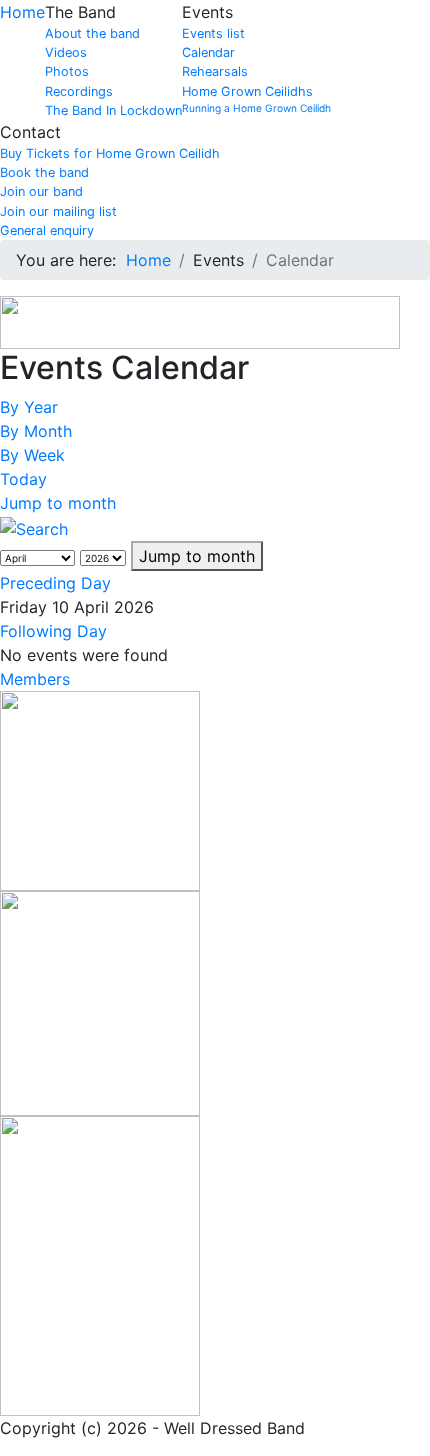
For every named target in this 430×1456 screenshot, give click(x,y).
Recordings (79, 91)
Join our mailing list (58, 211)
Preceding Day (55, 583)
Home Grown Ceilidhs (247, 91)
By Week (32, 455)
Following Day (53, 631)
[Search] (34, 527)
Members (35, 679)
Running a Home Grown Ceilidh (256, 108)
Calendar (208, 52)
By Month (36, 431)
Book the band (44, 172)
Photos (67, 71)
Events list (213, 33)
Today (23, 479)
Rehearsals (215, 71)
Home (22, 12)
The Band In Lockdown (113, 110)
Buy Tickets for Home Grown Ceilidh (110, 153)
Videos (66, 52)
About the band (92, 33)
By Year (29, 407)
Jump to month (58, 503)
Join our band (41, 191)
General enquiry (47, 230)
